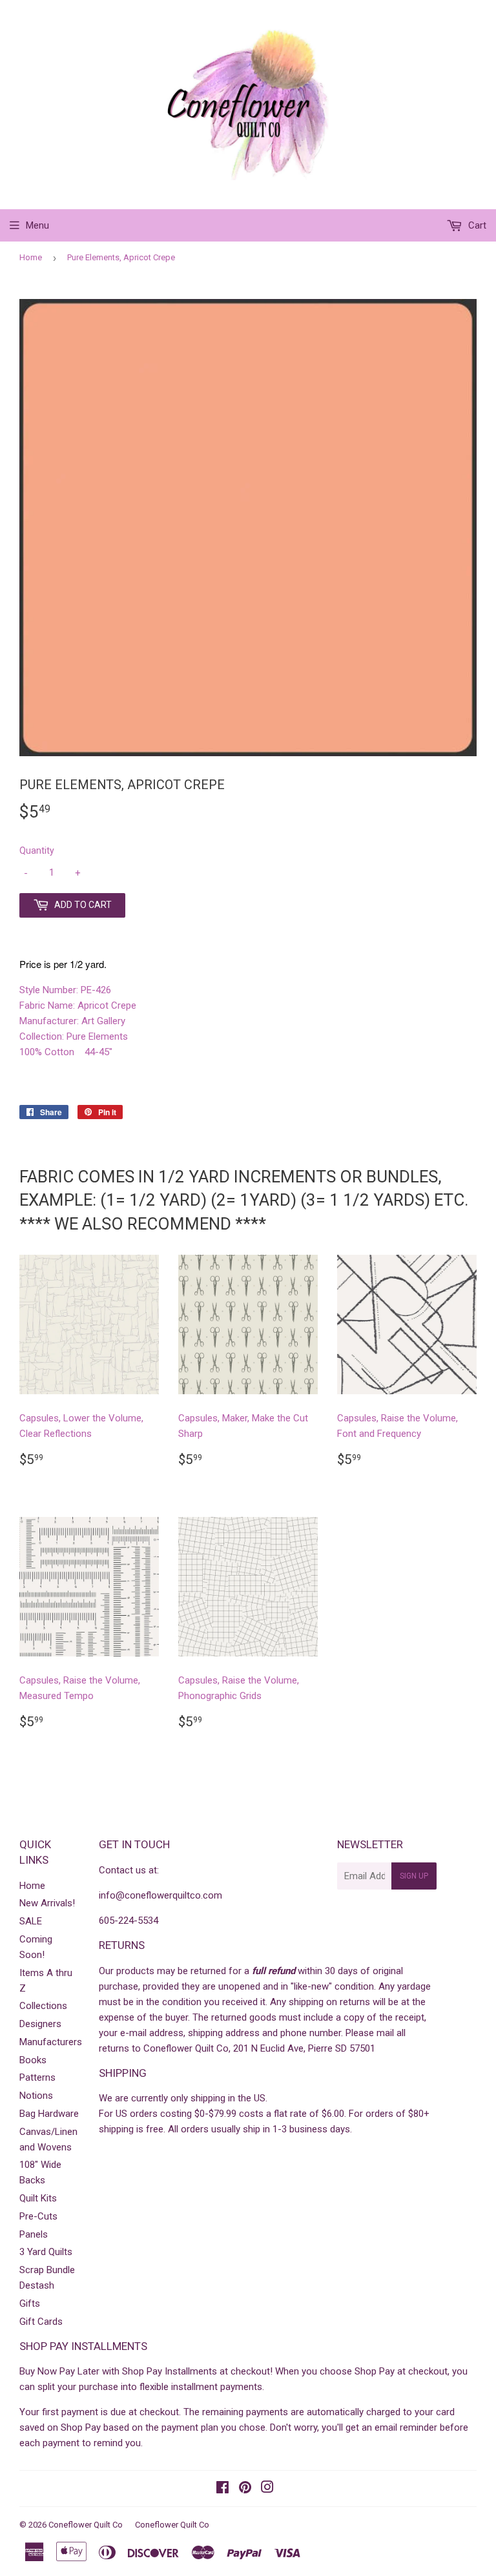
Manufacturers (51, 2042)
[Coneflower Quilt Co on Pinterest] (245, 2489)
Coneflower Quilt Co (86, 2525)
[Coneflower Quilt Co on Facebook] (222, 2489)
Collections (43, 2006)
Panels (34, 2234)
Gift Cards (41, 2322)
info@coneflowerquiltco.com (160, 1895)
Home (31, 257)
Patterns (37, 2077)
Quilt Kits (38, 2198)
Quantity (37, 850)
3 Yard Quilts (46, 2252)
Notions (36, 2096)
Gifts (30, 2303)
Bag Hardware (49, 2114)
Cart (476, 225)
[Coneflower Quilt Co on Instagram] (267, 2489)
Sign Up (414, 1876)
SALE (31, 1921)
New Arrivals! (47, 1903)
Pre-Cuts (38, 2216)
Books (33, 2060)
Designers (40, 2024)
